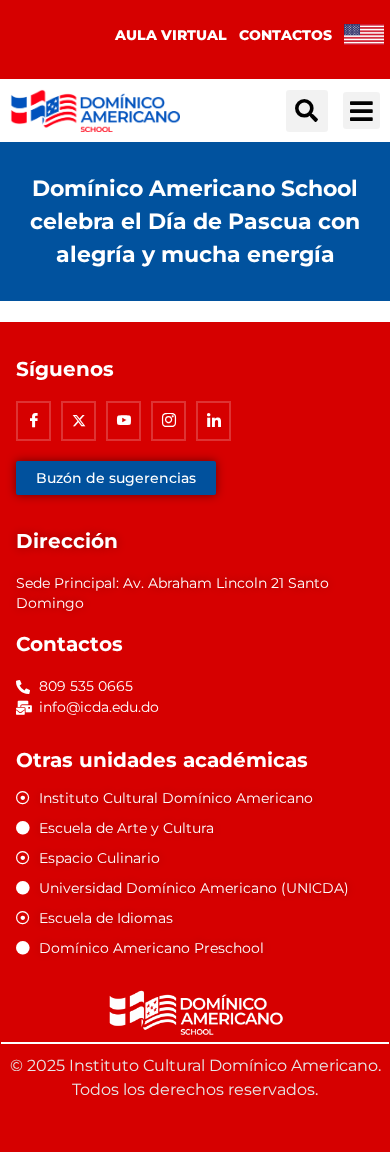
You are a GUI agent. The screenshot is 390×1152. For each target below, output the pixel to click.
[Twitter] (78, 421)
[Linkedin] (213, 421)
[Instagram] (168, 421)
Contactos (285, 35)
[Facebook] (33, 421)
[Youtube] (123, 421)
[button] (307, 111)
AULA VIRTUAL (171, 35)
